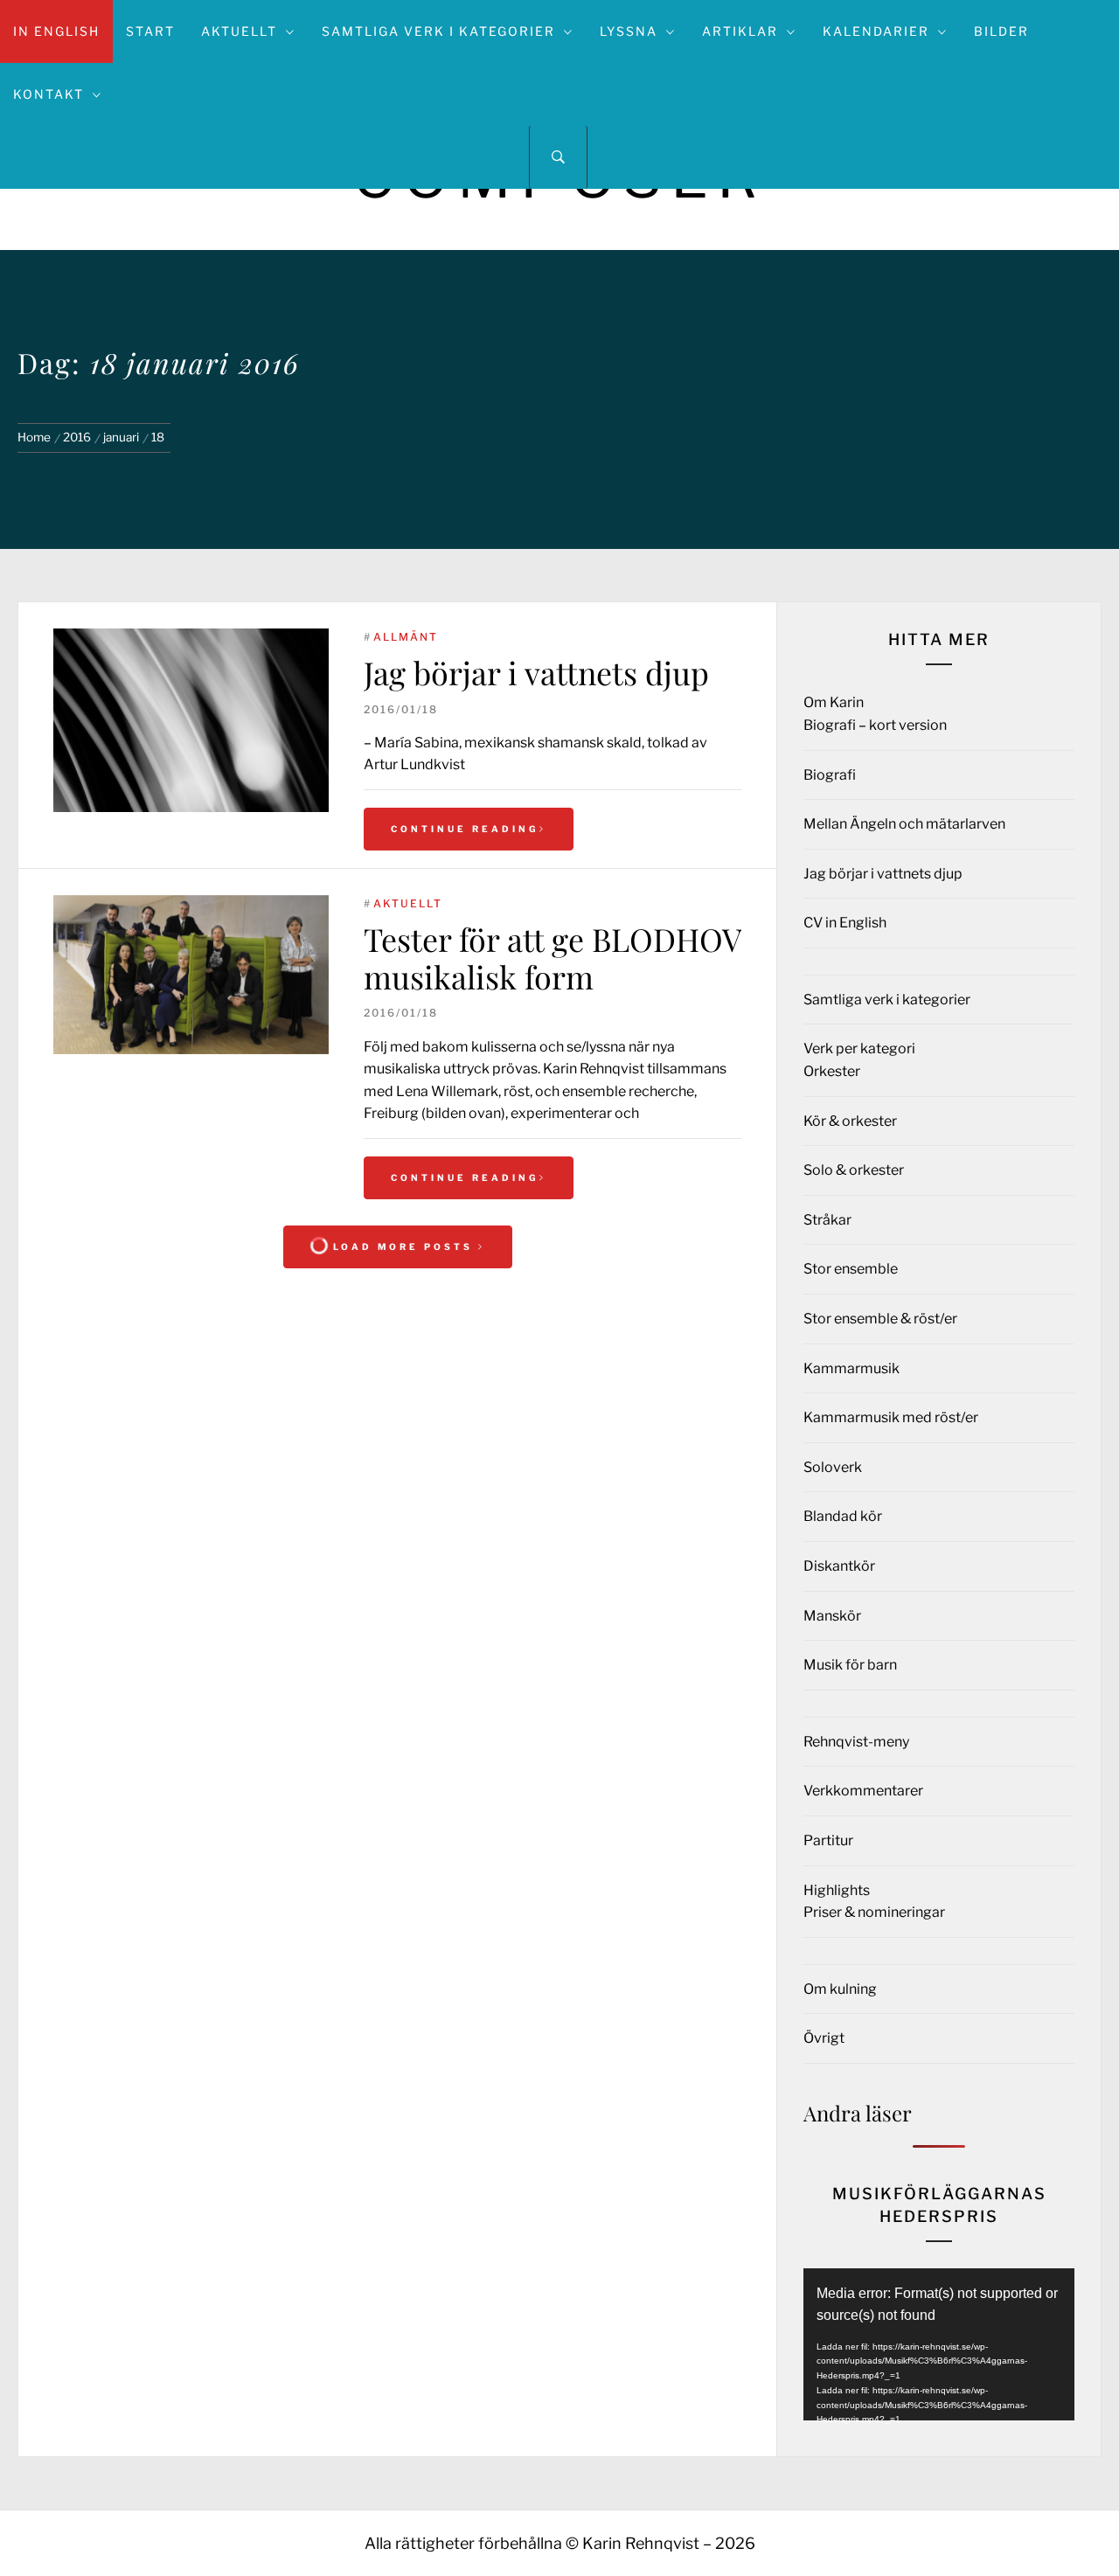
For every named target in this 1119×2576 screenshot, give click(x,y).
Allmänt (406, 637)
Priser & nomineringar (874, 1912)
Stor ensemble (851, 1269)
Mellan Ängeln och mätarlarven (904, 824)
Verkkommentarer (863, 1791)
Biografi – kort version (875, 725)
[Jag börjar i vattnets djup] (191, 720)
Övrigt (824, 2038)
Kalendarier (876, 31)
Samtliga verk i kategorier (438, 31)
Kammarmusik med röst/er (891, 1417)
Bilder (1001, 31)
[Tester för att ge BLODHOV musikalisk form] (191, 975)
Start (150, 31)
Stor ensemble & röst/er (880, 1319)
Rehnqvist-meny (856, 1742)
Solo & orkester (854, 1170)
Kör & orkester (850, 1121)
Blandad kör (843, 1516)
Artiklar (740, 31)
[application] (939, 2344)
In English (56, 31)
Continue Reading (465, 829)
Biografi (830, 775)
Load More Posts (403, 1246)
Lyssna (629, 31)
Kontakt (49, 94)
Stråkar (827, 1220)
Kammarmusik (851, 1368)
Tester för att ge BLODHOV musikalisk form (553, 958)
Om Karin (834, 702)
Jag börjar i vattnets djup (536, 672)
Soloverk (833, 1467)
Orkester (832, 1071)
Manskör (832, 1616)
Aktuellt (239, 31)
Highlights (837, 1890)
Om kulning (840, 1989)
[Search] (558, 157)
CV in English (845, 923)
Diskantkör (839, 1566)
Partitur (828, 1840)
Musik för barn (850, 1665)
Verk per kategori (859, 1048)
